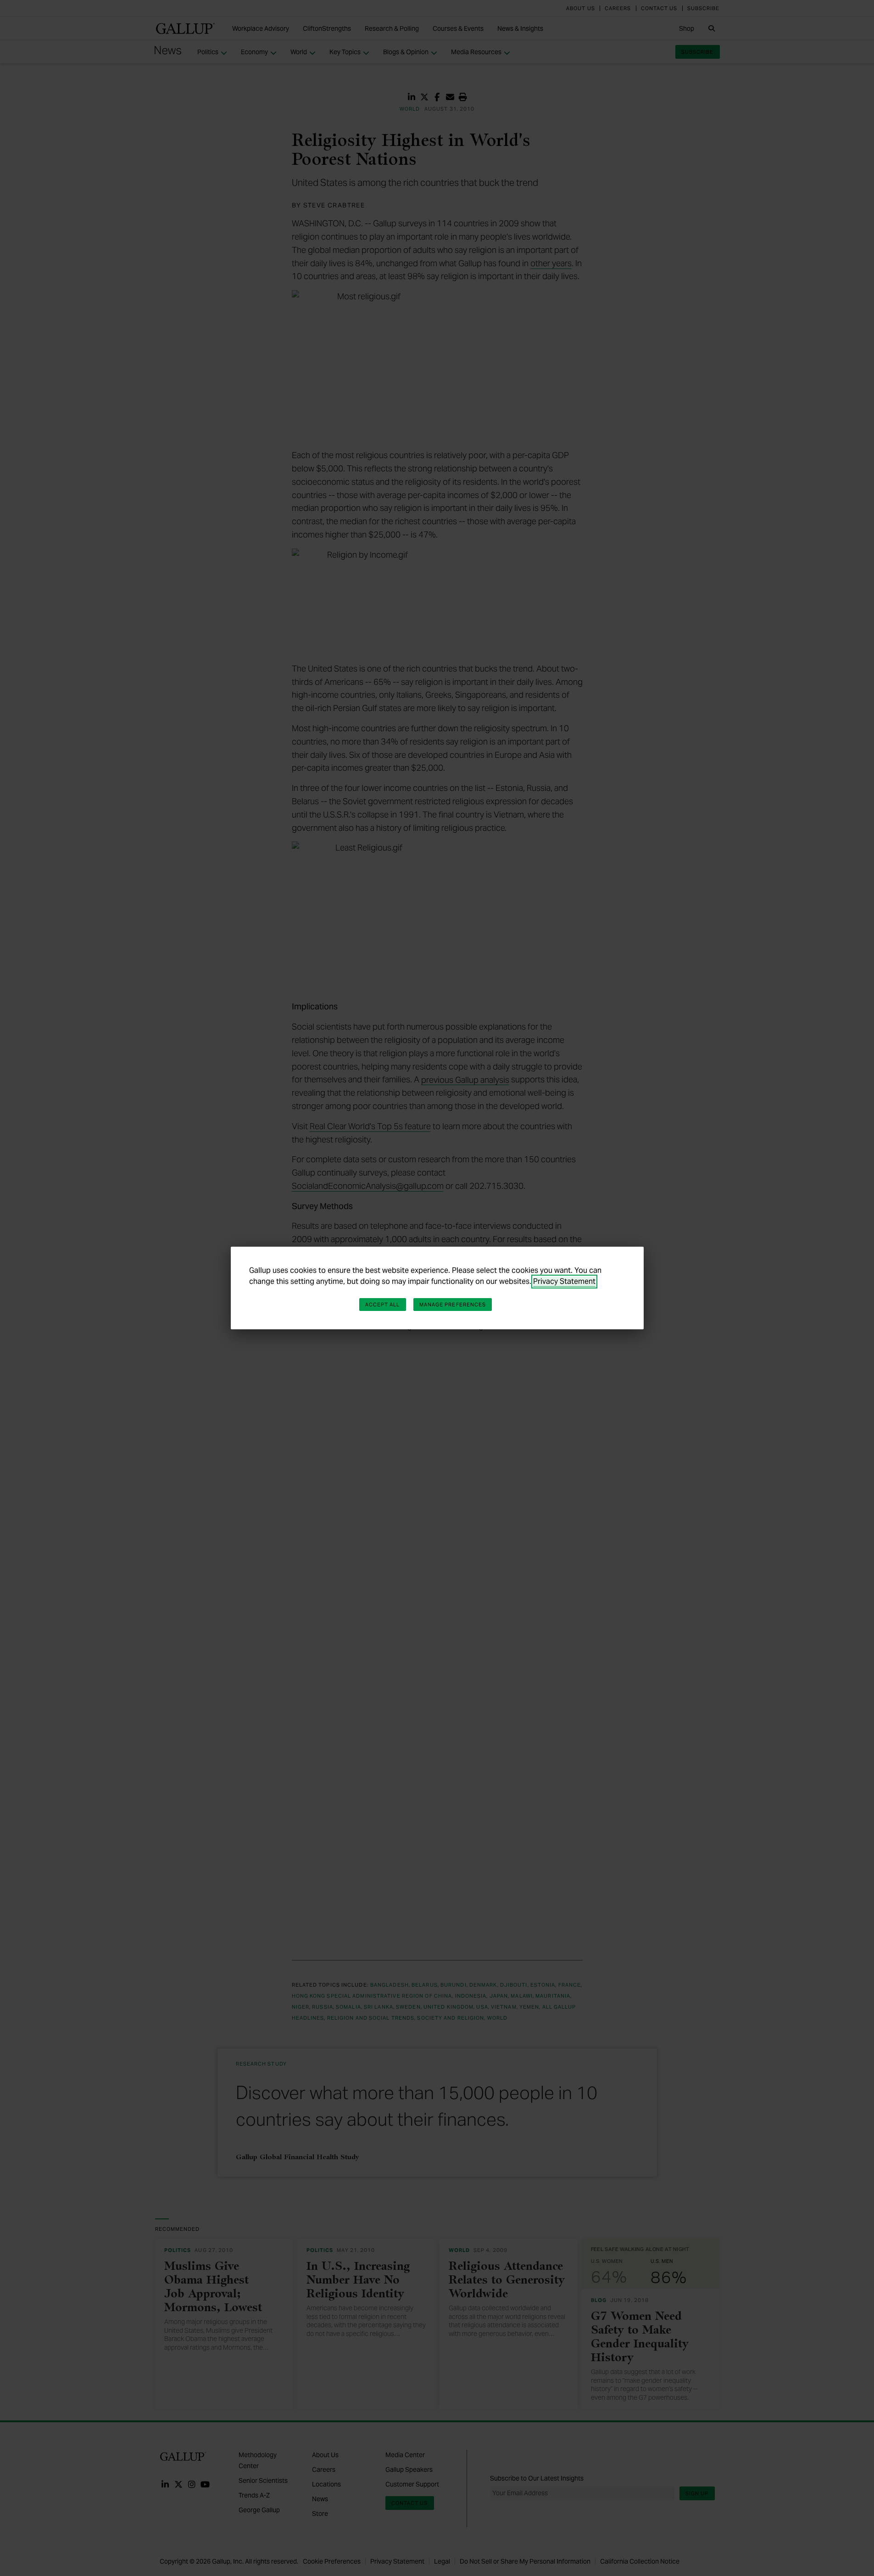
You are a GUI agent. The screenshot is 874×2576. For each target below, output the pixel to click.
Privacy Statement (564, 1281)
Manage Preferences (453, 1305)
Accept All (383, 1305)
